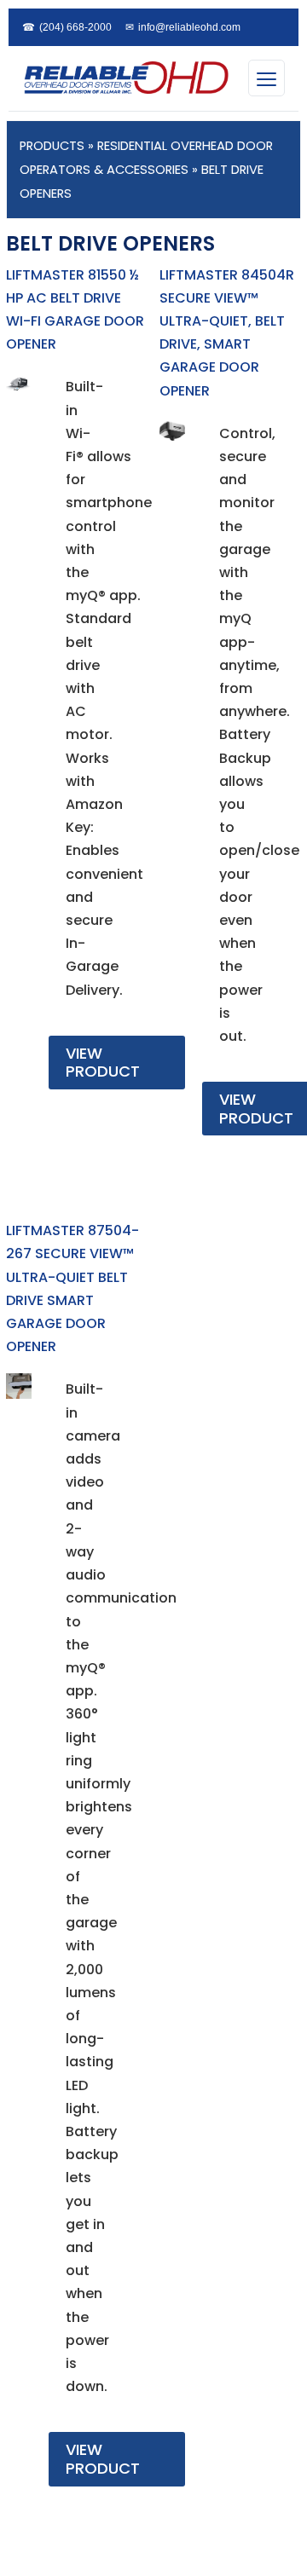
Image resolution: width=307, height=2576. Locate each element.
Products (52, 146)
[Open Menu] (266, 78)
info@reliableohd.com (183, 27)
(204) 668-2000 (67, 27)
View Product (103, 1063)
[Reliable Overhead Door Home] (125, 78)
